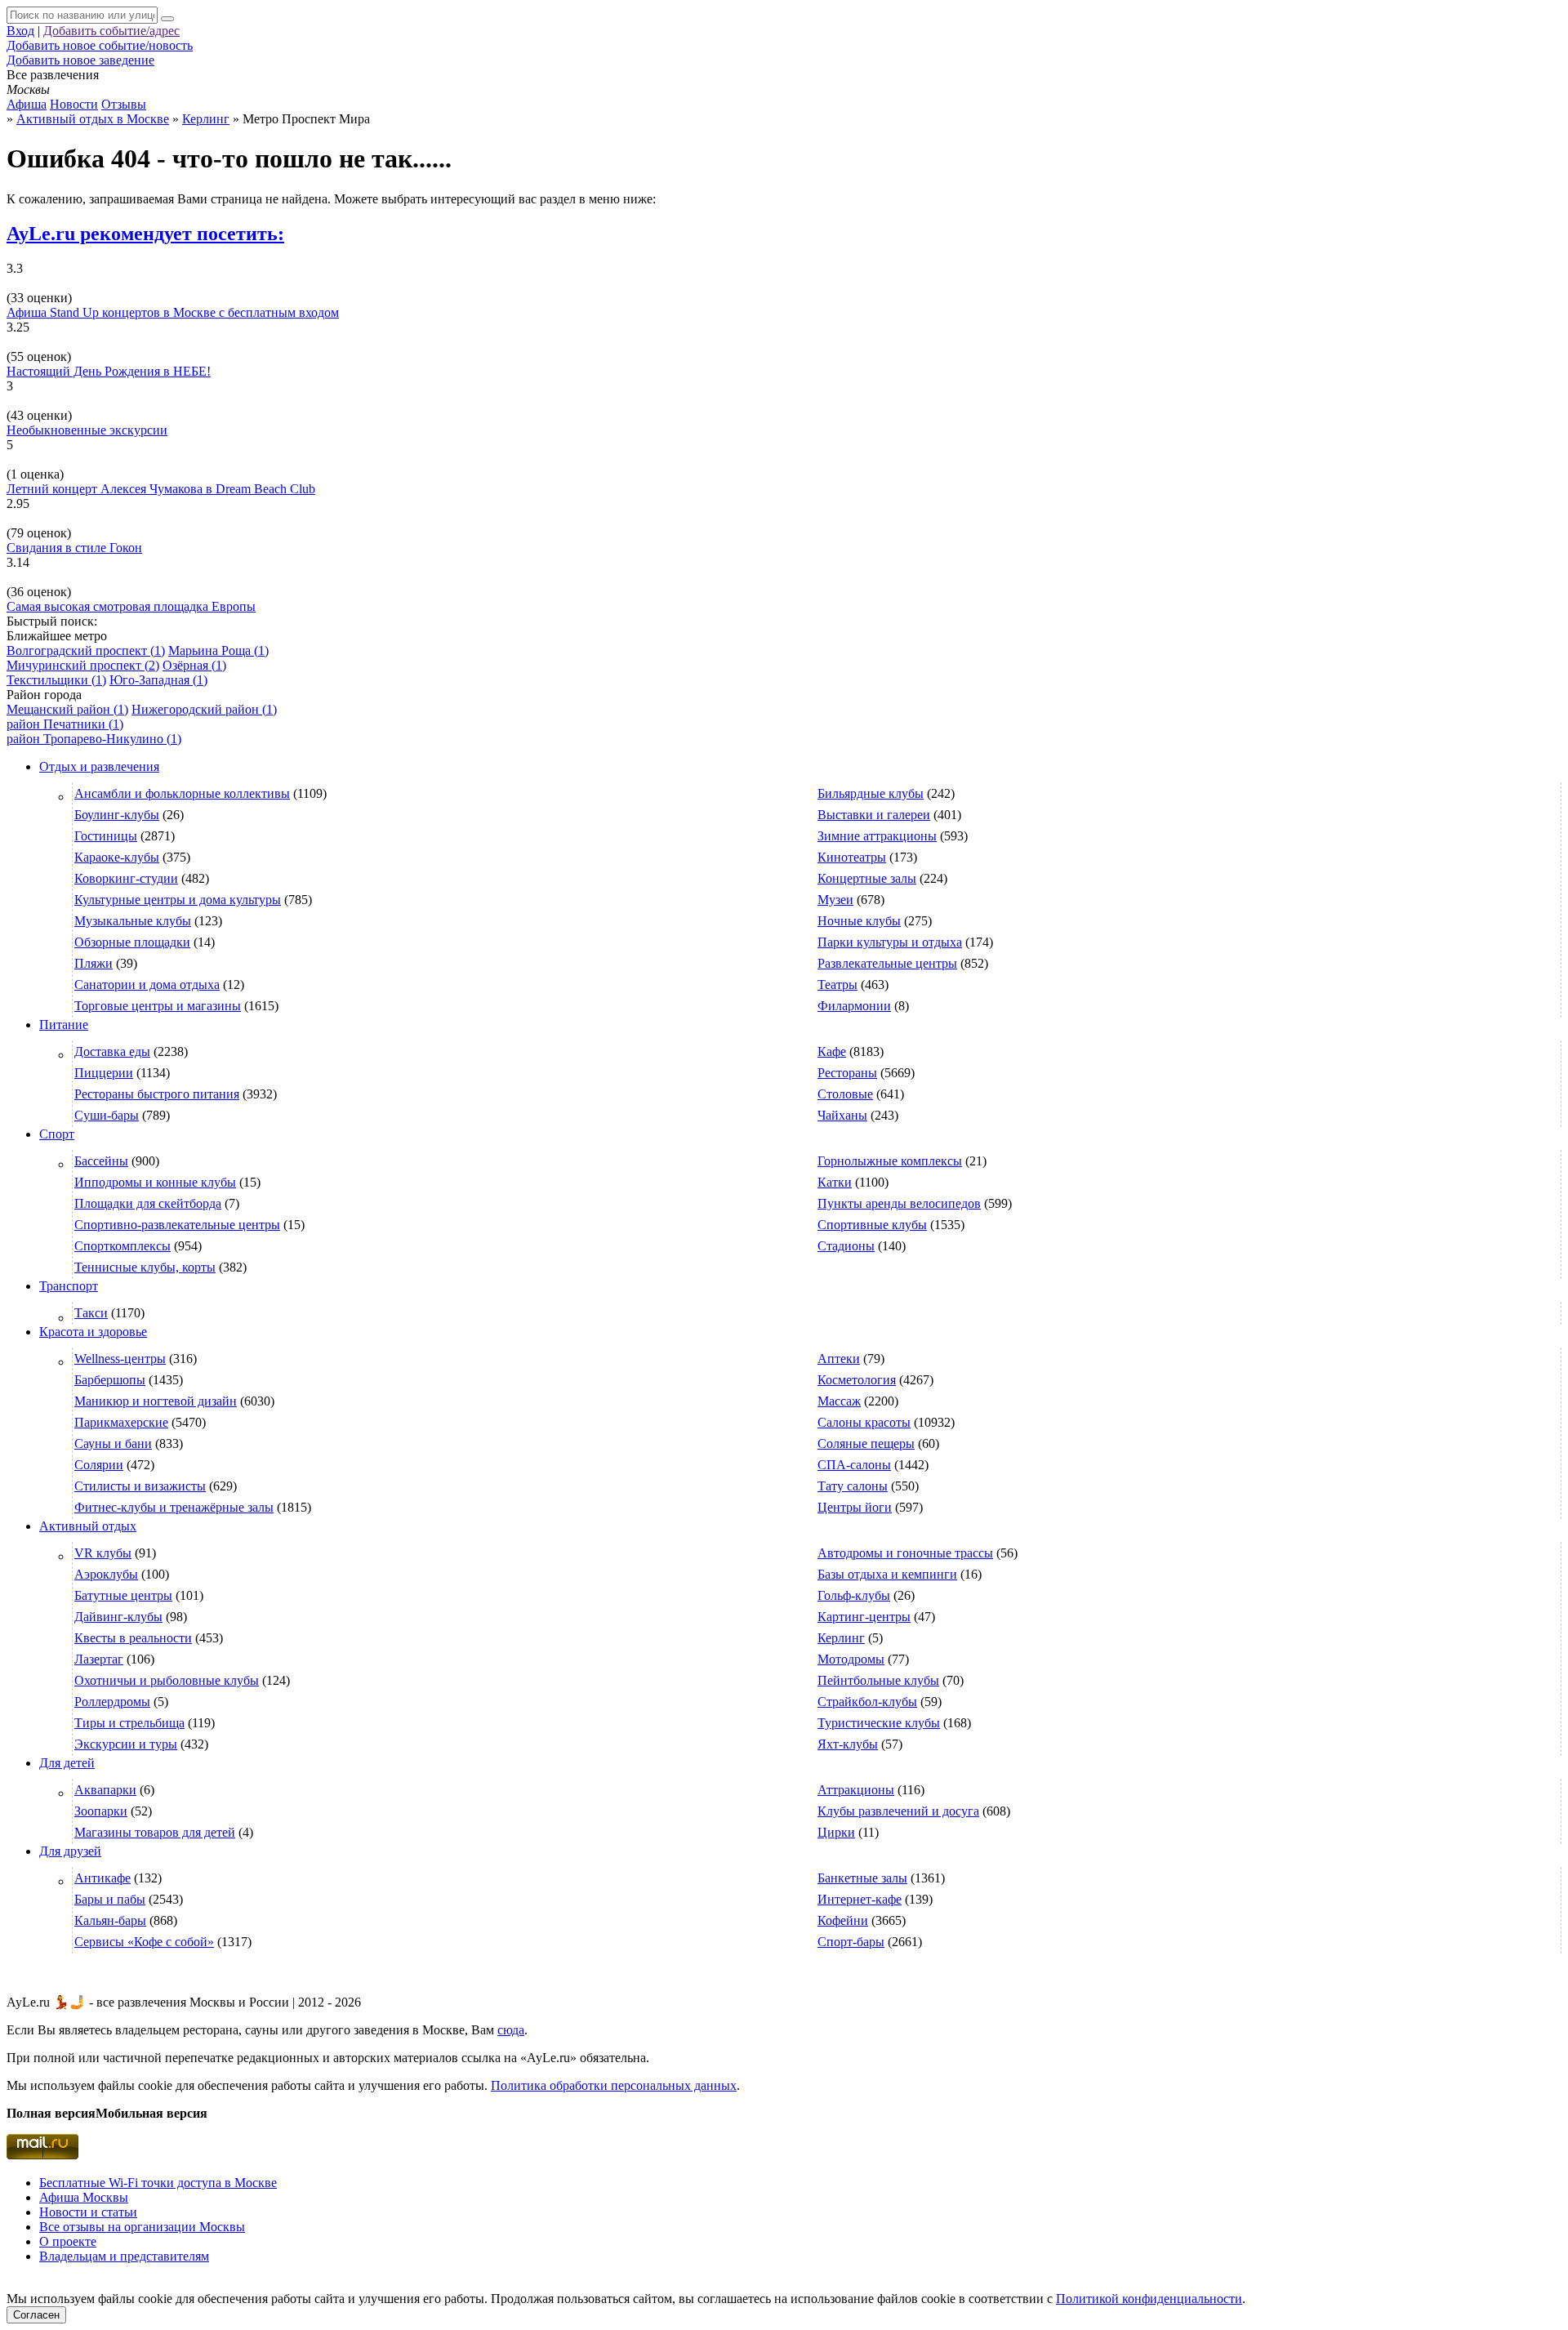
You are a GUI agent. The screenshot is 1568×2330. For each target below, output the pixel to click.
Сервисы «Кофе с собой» (144, 1942)
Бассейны (101, 1161)
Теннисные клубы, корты (145, 1267)
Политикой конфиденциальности (1149, 2299)
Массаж (839, 1401)
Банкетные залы (862, 1878)
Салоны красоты (864, 1422)
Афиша (27, 104)
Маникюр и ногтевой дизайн (156, 1401)
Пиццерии (104, 1073)
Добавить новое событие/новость (100, 45)
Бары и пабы (110, 1899)
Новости (74, 104)
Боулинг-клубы (117, 815)
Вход (20, 31)
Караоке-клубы (117, 857)
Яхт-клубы (848, 1744)
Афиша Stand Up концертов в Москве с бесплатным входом (173, 312)
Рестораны (847, 1073)
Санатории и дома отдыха (147, 985)
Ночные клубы (859, 921)
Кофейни (843, 1920)
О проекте (68, 2241)
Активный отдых (88, 1526)
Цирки (836, 1832)
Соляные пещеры (866, 1443)
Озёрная (194, 665)
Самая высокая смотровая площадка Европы (131, 606)
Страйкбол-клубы (867, 1702)
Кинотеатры (852, 857)
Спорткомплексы (122, 1246)
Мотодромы (851, 1659)
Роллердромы (112, 1702)
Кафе (832, 1051)
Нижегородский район (204, 709)
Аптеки (839, 1359)
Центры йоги (855, 1507)
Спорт (57, 1134)
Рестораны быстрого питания (157, 1094)
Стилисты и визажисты (140, 1486)
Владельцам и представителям (124, 2256)
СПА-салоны (854, 1465)
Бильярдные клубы (871, 793)
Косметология (857, 1380)
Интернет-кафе (860, 1899)
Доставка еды (112, 1051)
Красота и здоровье (93, 1332)
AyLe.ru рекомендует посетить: (145, 234)
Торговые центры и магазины (158, 1006)
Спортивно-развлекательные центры (177, 1225)
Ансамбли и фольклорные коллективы (182, 793)
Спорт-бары (851, 1942)
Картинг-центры (864, 1617)
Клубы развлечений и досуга (898, 1811)
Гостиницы (106, 836)
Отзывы (124, 104)
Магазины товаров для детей (155, 1832)
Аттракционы (856, 1790)
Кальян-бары (110, 1920)
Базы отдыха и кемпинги (887, 1574)
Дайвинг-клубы (118, 1617)
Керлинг (841, 1638)
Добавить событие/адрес (111, 31)
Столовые (845, 1094)
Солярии (99, 1465)
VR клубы (103, 1553)
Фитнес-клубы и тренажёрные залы (174, 1507)
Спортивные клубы (872, 1225)
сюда (511, 2030)
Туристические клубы (879, 1723)
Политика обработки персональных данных (614, 2085)
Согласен (36, 2315)
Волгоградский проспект (86, 650)
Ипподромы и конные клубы (155, 1182)
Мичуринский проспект (83, 665)
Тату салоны (853, 1486)
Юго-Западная (158, 680)
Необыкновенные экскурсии (87, 430)
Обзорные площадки (132, 942)
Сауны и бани (113, 1443)
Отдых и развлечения (99, 766)
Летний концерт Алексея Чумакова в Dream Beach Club (161, 489)
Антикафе (102, 1878)
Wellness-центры (120, 1359)
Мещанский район (67, 709)
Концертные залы (867, 878)
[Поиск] (167, 19)
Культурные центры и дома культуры (178, 900)
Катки (835, 1182)
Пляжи (94, 963)
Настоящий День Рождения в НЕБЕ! (109, 371)
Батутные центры (123, 1595)
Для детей (67, 1763)
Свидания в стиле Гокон (74, 548)
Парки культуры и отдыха (890, 942)
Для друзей (70, 1851)
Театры (837, 985)
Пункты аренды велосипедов (899, 1203)
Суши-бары (107, 1115)
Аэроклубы (106, 1574)
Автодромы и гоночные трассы (905, 1553)
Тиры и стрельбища (129, 1723)
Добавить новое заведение (80, 60)
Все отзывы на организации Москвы (142, 2227)
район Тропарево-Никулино (94, 739)
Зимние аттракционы (877, 836)
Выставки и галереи (874, 815)
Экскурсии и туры (126, 1744)
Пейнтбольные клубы (878, 1680)
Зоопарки (101, 1811)
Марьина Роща (218, 650)
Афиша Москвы (84, 2197)
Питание (64, 1025)
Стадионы (846, 1246)
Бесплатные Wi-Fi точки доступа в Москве (158, 2183)
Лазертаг (99, 1659)
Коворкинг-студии (126, 878)
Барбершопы (110, 1380)
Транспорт (69, 1286)
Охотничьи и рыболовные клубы (167, 1680)
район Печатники (65, 724)
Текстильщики (56, 680)
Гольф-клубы (854, 1595)
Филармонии (854, 1006)
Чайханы (842, 1115)
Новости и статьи (88, 2212)
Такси (91, 1313)
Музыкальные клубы (133, 921)
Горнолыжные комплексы (890, 1161)
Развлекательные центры (887, 963)
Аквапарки (105, 1790)
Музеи (835, 900)
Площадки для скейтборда (148, 1203)
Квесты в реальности (133, 1638)
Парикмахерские (121, 1422)
